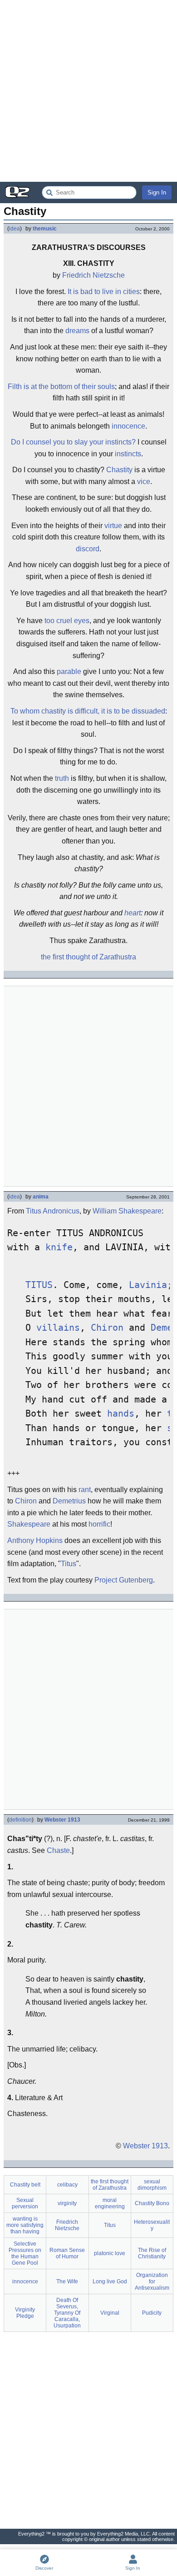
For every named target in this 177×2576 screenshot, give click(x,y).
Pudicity (152, 2313)
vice (144, 482)
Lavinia (148, 1285)
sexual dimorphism (152, 2185)
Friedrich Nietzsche (93, 275)
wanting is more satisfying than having (25, 2225)
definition (20, 1820)
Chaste (58, 1850)
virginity (67, 2203)
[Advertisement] (88, 91)
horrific (99, 1524)
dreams (77, 331)
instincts (128, 454)
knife (59, 1247)
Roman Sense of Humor (67, 2253)
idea (15, 229)
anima (41, 1197)
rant (85, 1490)
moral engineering (110, 2203)
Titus (69, 1564)
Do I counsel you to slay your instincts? (73, 442)
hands (121, 1414)
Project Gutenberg (124, 1580)
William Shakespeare (127, 1211)
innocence (128, 426)
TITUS (39, 1285)
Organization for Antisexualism (152, 2281)
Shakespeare (29, 1524)
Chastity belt (25, 2185)
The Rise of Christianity (152, 2253)
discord (88, 549)
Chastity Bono (152, 2203)
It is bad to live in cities (104, 292)
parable (69, 671)
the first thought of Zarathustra (88, 957)
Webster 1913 (62, 1820)
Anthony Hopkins (35, 1540)
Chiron (107, 1328)
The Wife (67, 2281)
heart (133, 913)
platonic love (110, 2253)
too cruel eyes (67, 621)
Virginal (110, 2313)
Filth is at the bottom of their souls (61, 387)
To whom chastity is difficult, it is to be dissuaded (88, 711)
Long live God (110, 2281)
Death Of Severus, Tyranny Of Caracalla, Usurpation (67, 2313)
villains (58, 1328)
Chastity (119, 470)
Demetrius (69, 1501)
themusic (45, 229)
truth (62, 778)
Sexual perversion (25, 2203)
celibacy (67, 2185)
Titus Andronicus (53, 1211)
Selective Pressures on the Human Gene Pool (25, 2253)
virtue (113, 526)
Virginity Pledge (25, 2313)
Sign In (157, 192)
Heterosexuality (152, 2225)
